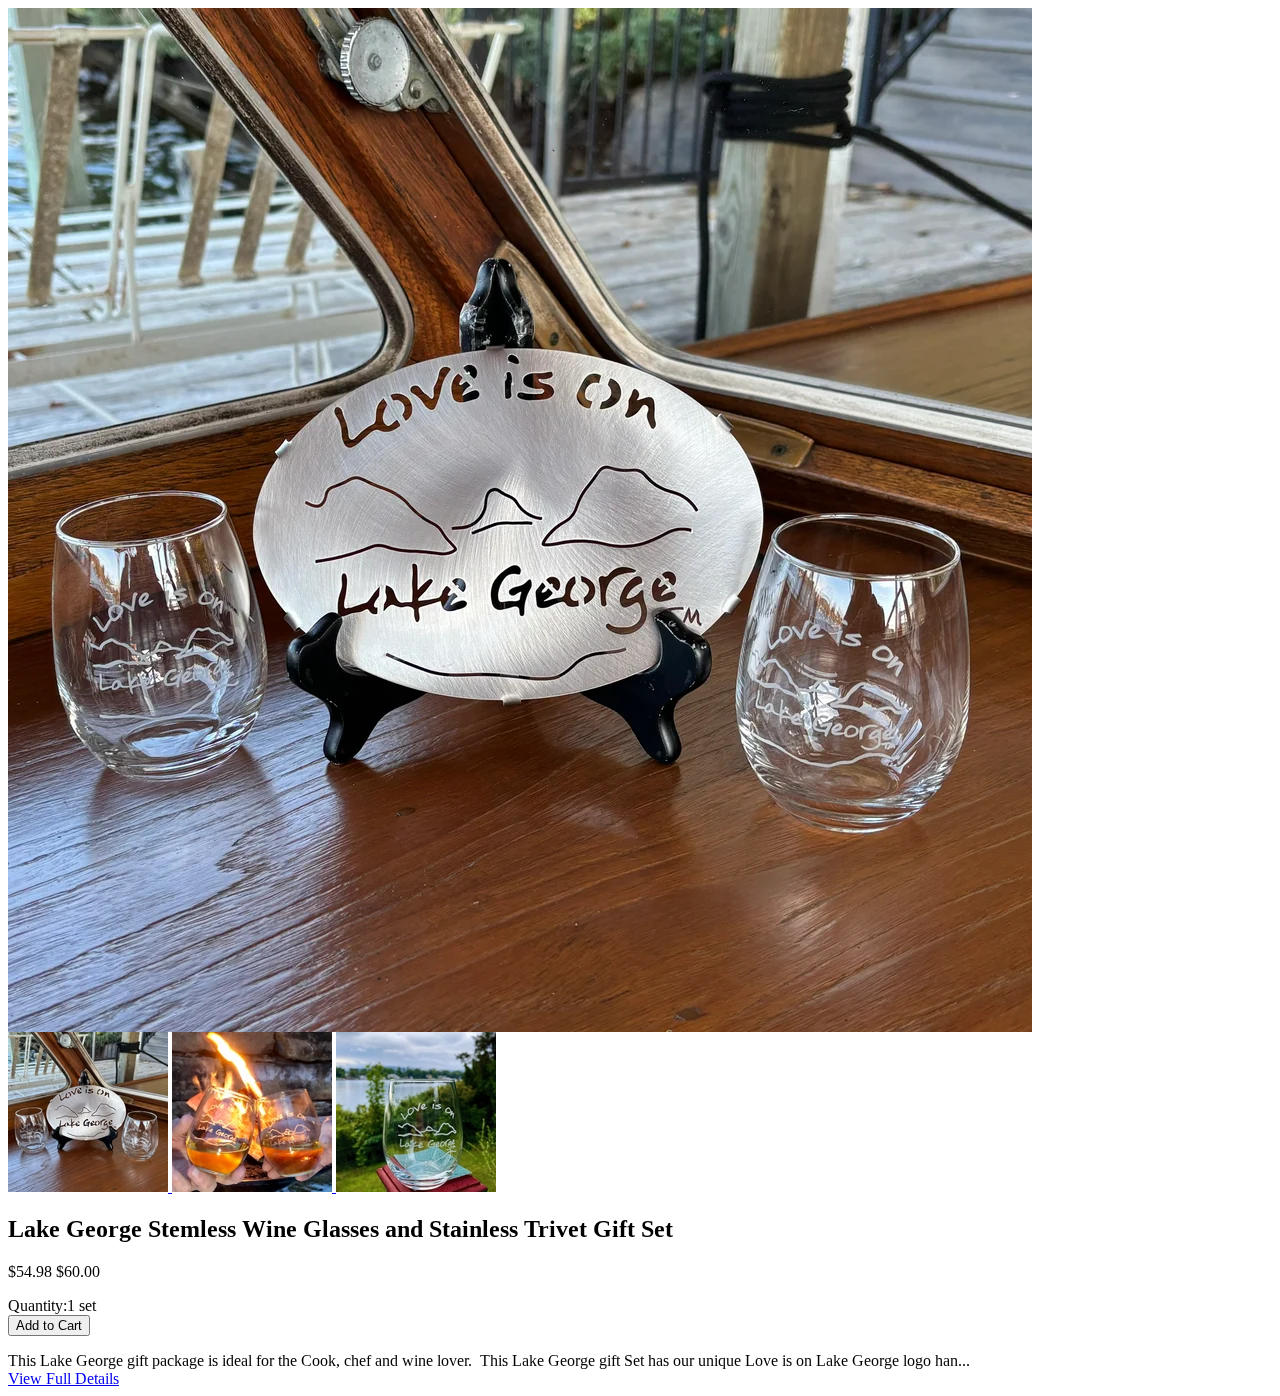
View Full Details (63, 1378)
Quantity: (37, 1305)
